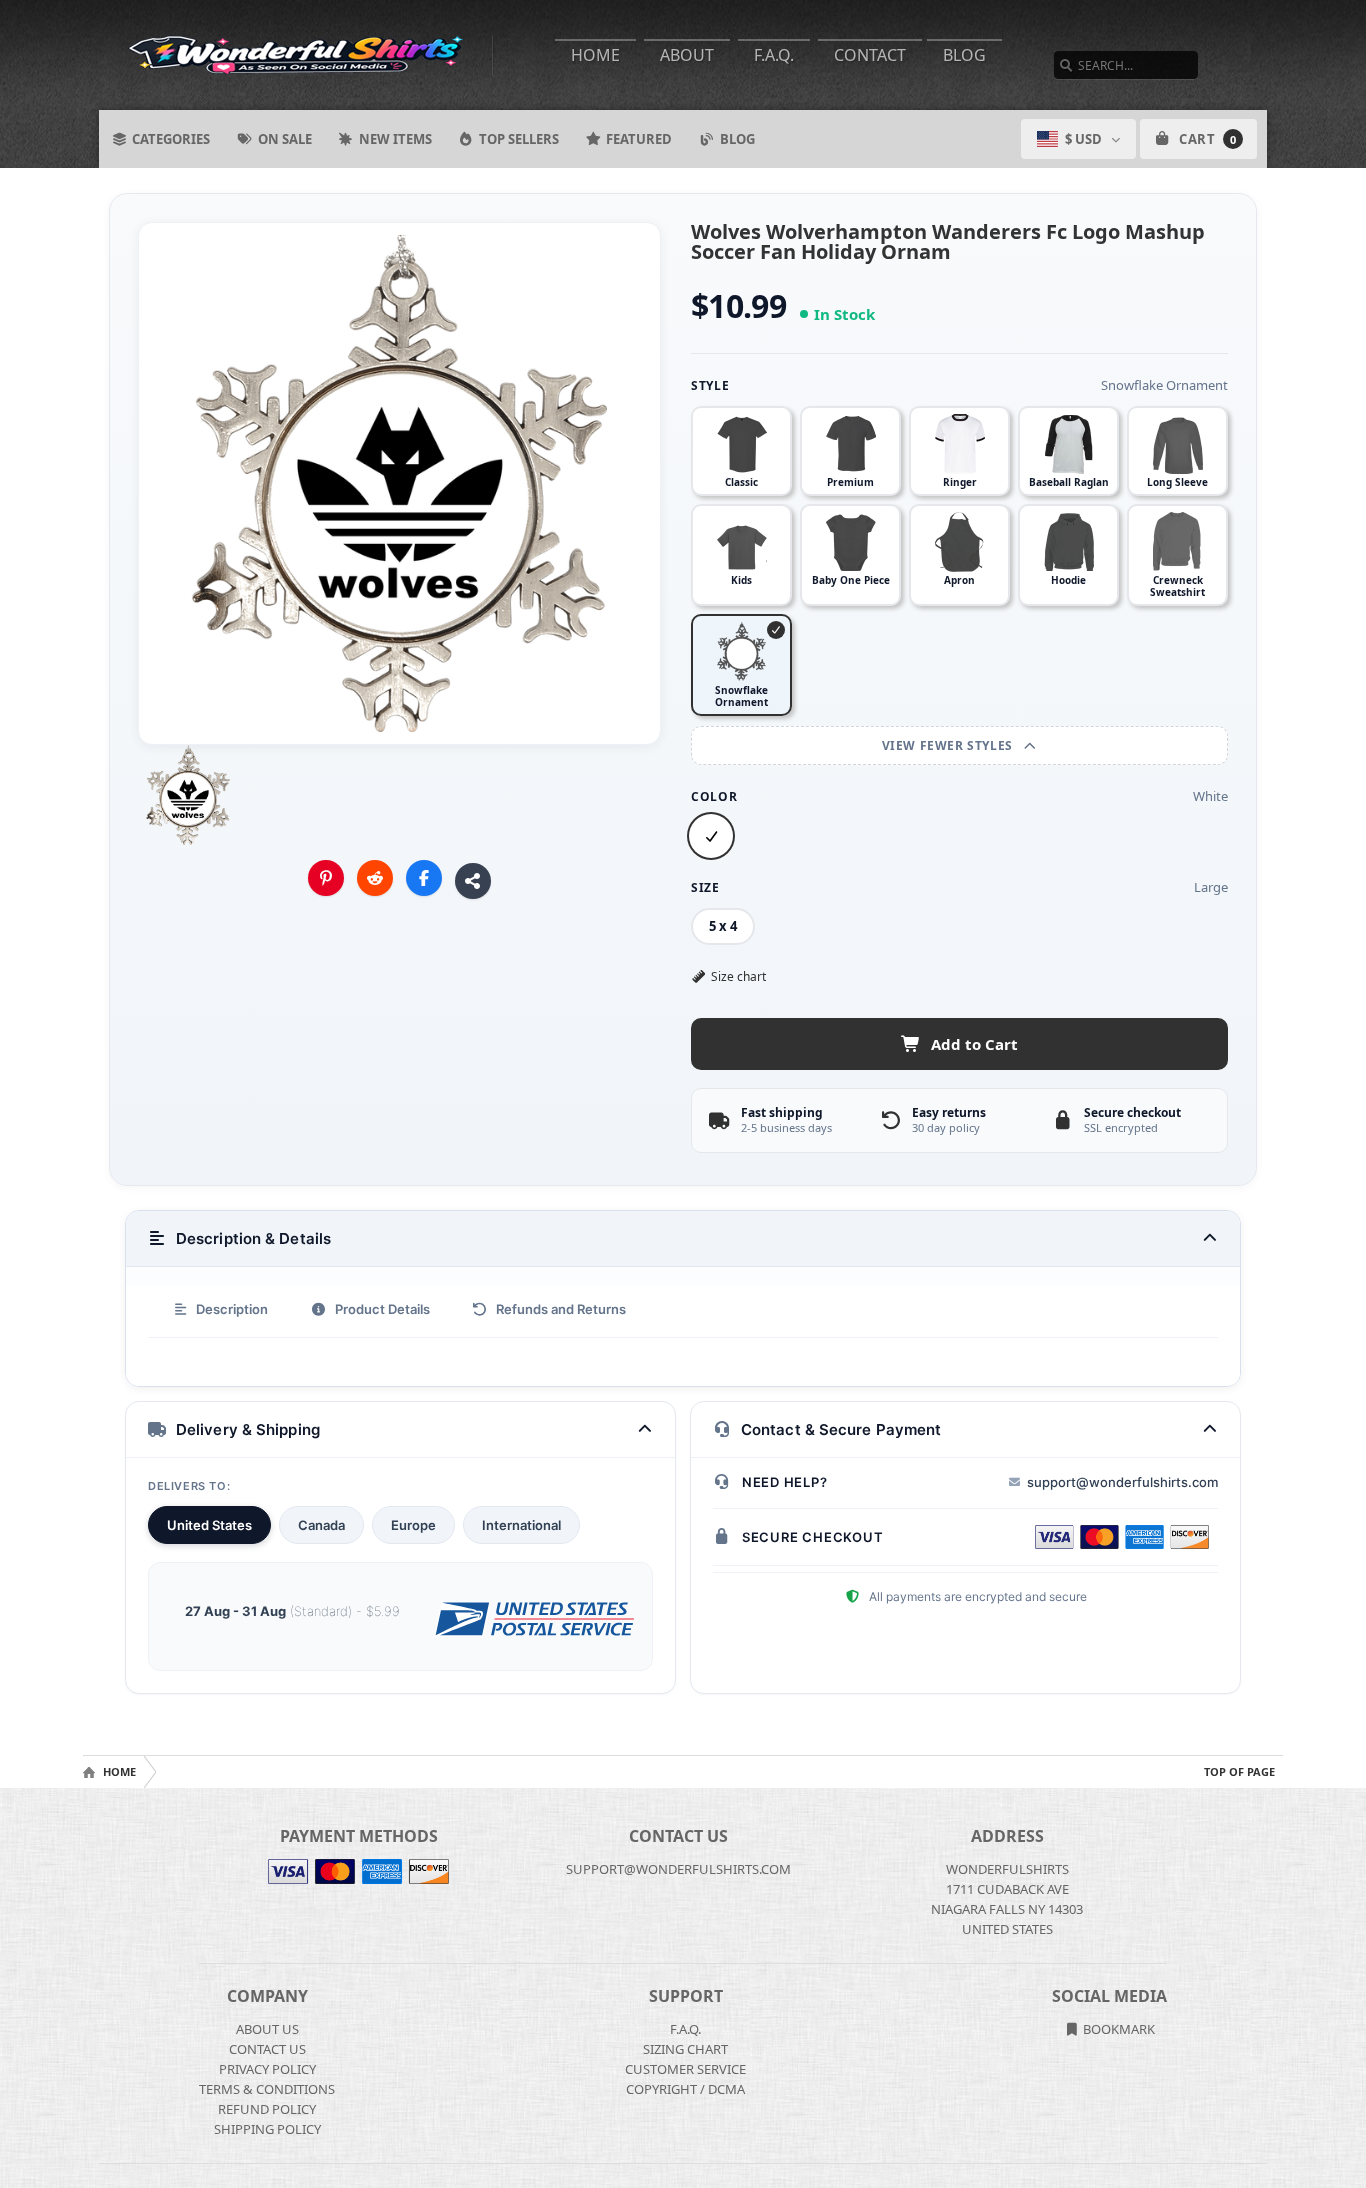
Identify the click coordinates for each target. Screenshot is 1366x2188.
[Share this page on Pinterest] (326, 878)
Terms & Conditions (267, 2089)
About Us (267, 2029)
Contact (870, 55)
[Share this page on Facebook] (424, 878)
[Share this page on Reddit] (375, 878)
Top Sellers (519, 139)
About (687, 55)
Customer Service (685, 2069)
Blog (964, 55)
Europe (413, 1525)
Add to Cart (974, 1044)
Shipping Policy (267, 2129)
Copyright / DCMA (685, 2089)
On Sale (285, 139)
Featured (639, 139)
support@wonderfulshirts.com (1122, 1482)
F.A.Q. (774, 55)
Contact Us (267, 2049)
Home (595, 55)
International (521, 1525)
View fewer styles (949, 745)
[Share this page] (473, 881)
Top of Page (1239, 1771)
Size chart (738, 976)
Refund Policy (267, 2109)
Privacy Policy (267, 2069)
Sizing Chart (685, 2049)
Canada (321, 1525)
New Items (395, 139)
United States (209, 1525)
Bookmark (1117, 2029)
